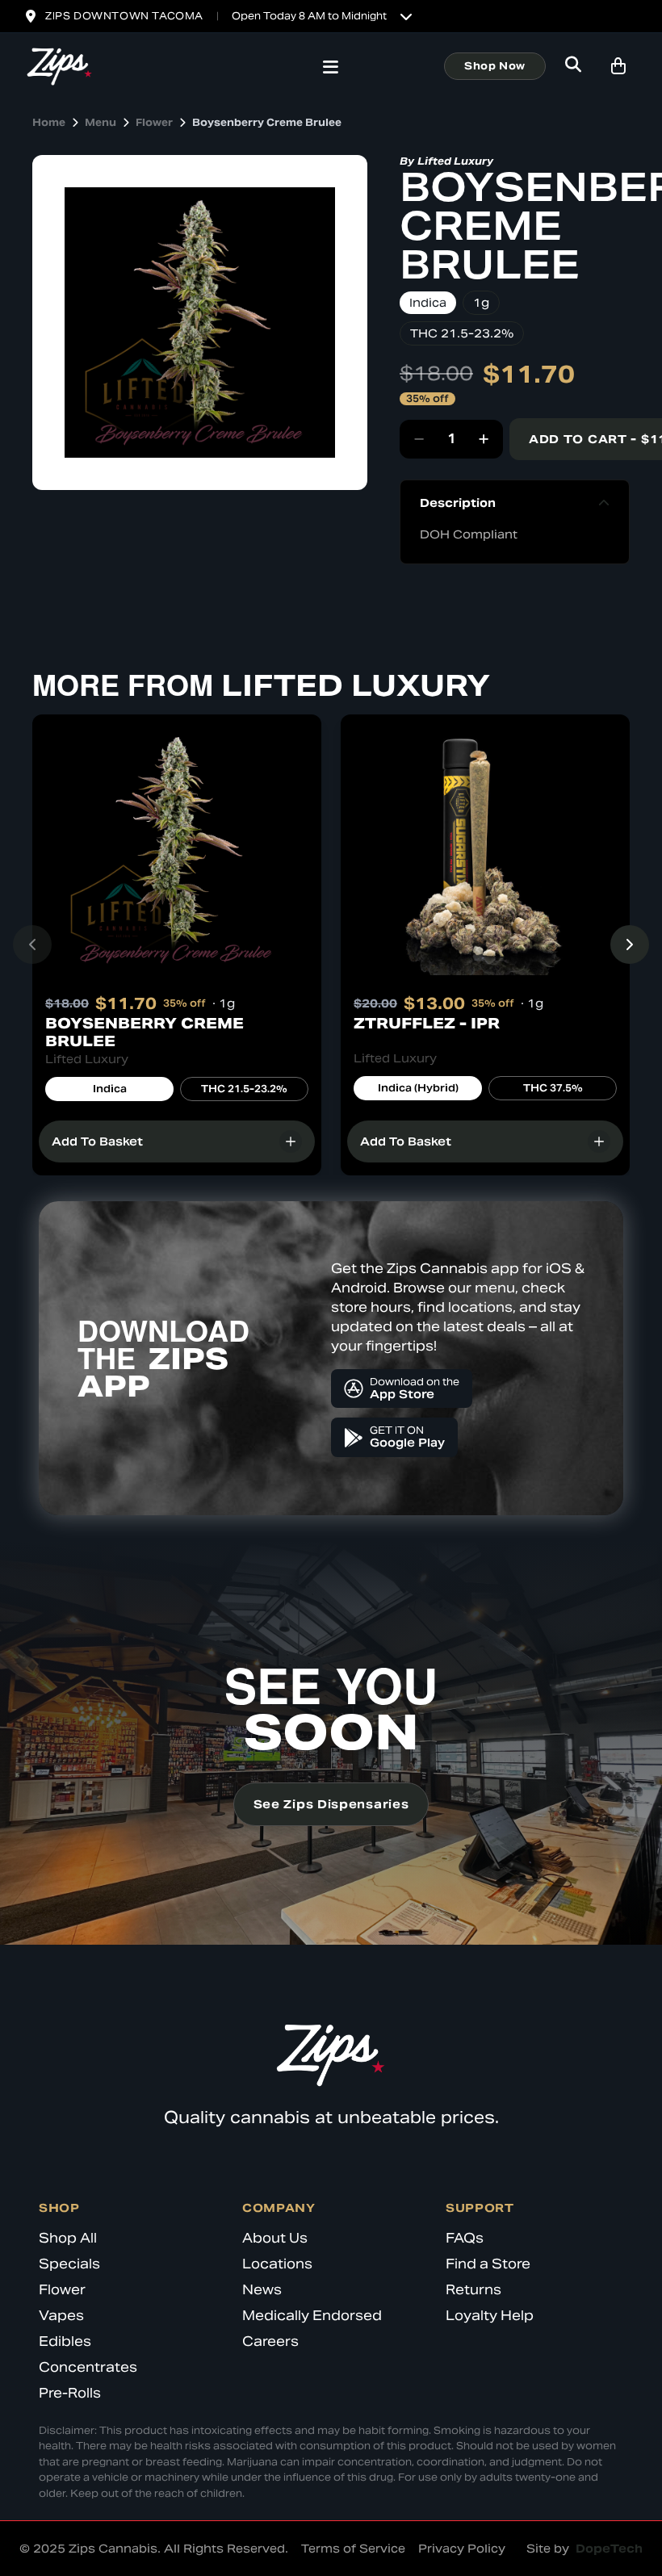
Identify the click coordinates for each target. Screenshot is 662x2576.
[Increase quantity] (484, 439)
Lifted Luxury (455, 161)
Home (49, 122)
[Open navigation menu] (331, 69)
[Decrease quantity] (419, 439)
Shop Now (495, 66)
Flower (154, 122)
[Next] (630, 945)
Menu (101, 122)
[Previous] (32, 945)
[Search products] (573, 66)
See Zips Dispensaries (331, 1804)
